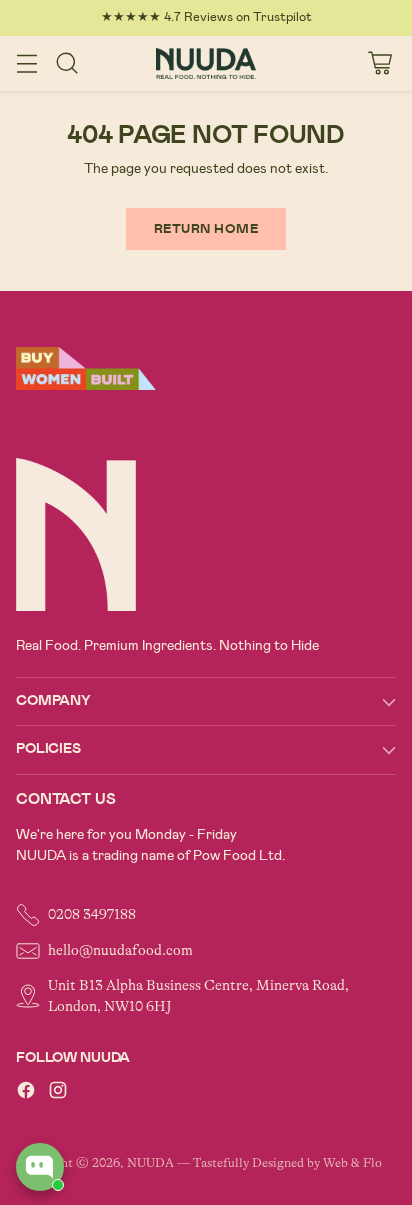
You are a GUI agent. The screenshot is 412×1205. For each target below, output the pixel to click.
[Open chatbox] (40, 1167)
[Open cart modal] (379, 63)
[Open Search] (66, 63)
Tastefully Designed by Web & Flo (287, 1163)
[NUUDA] (206, 63)
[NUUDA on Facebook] (26, 1093)
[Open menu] (26, 63)
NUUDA (150, 1163)
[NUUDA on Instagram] (58, 1093)
